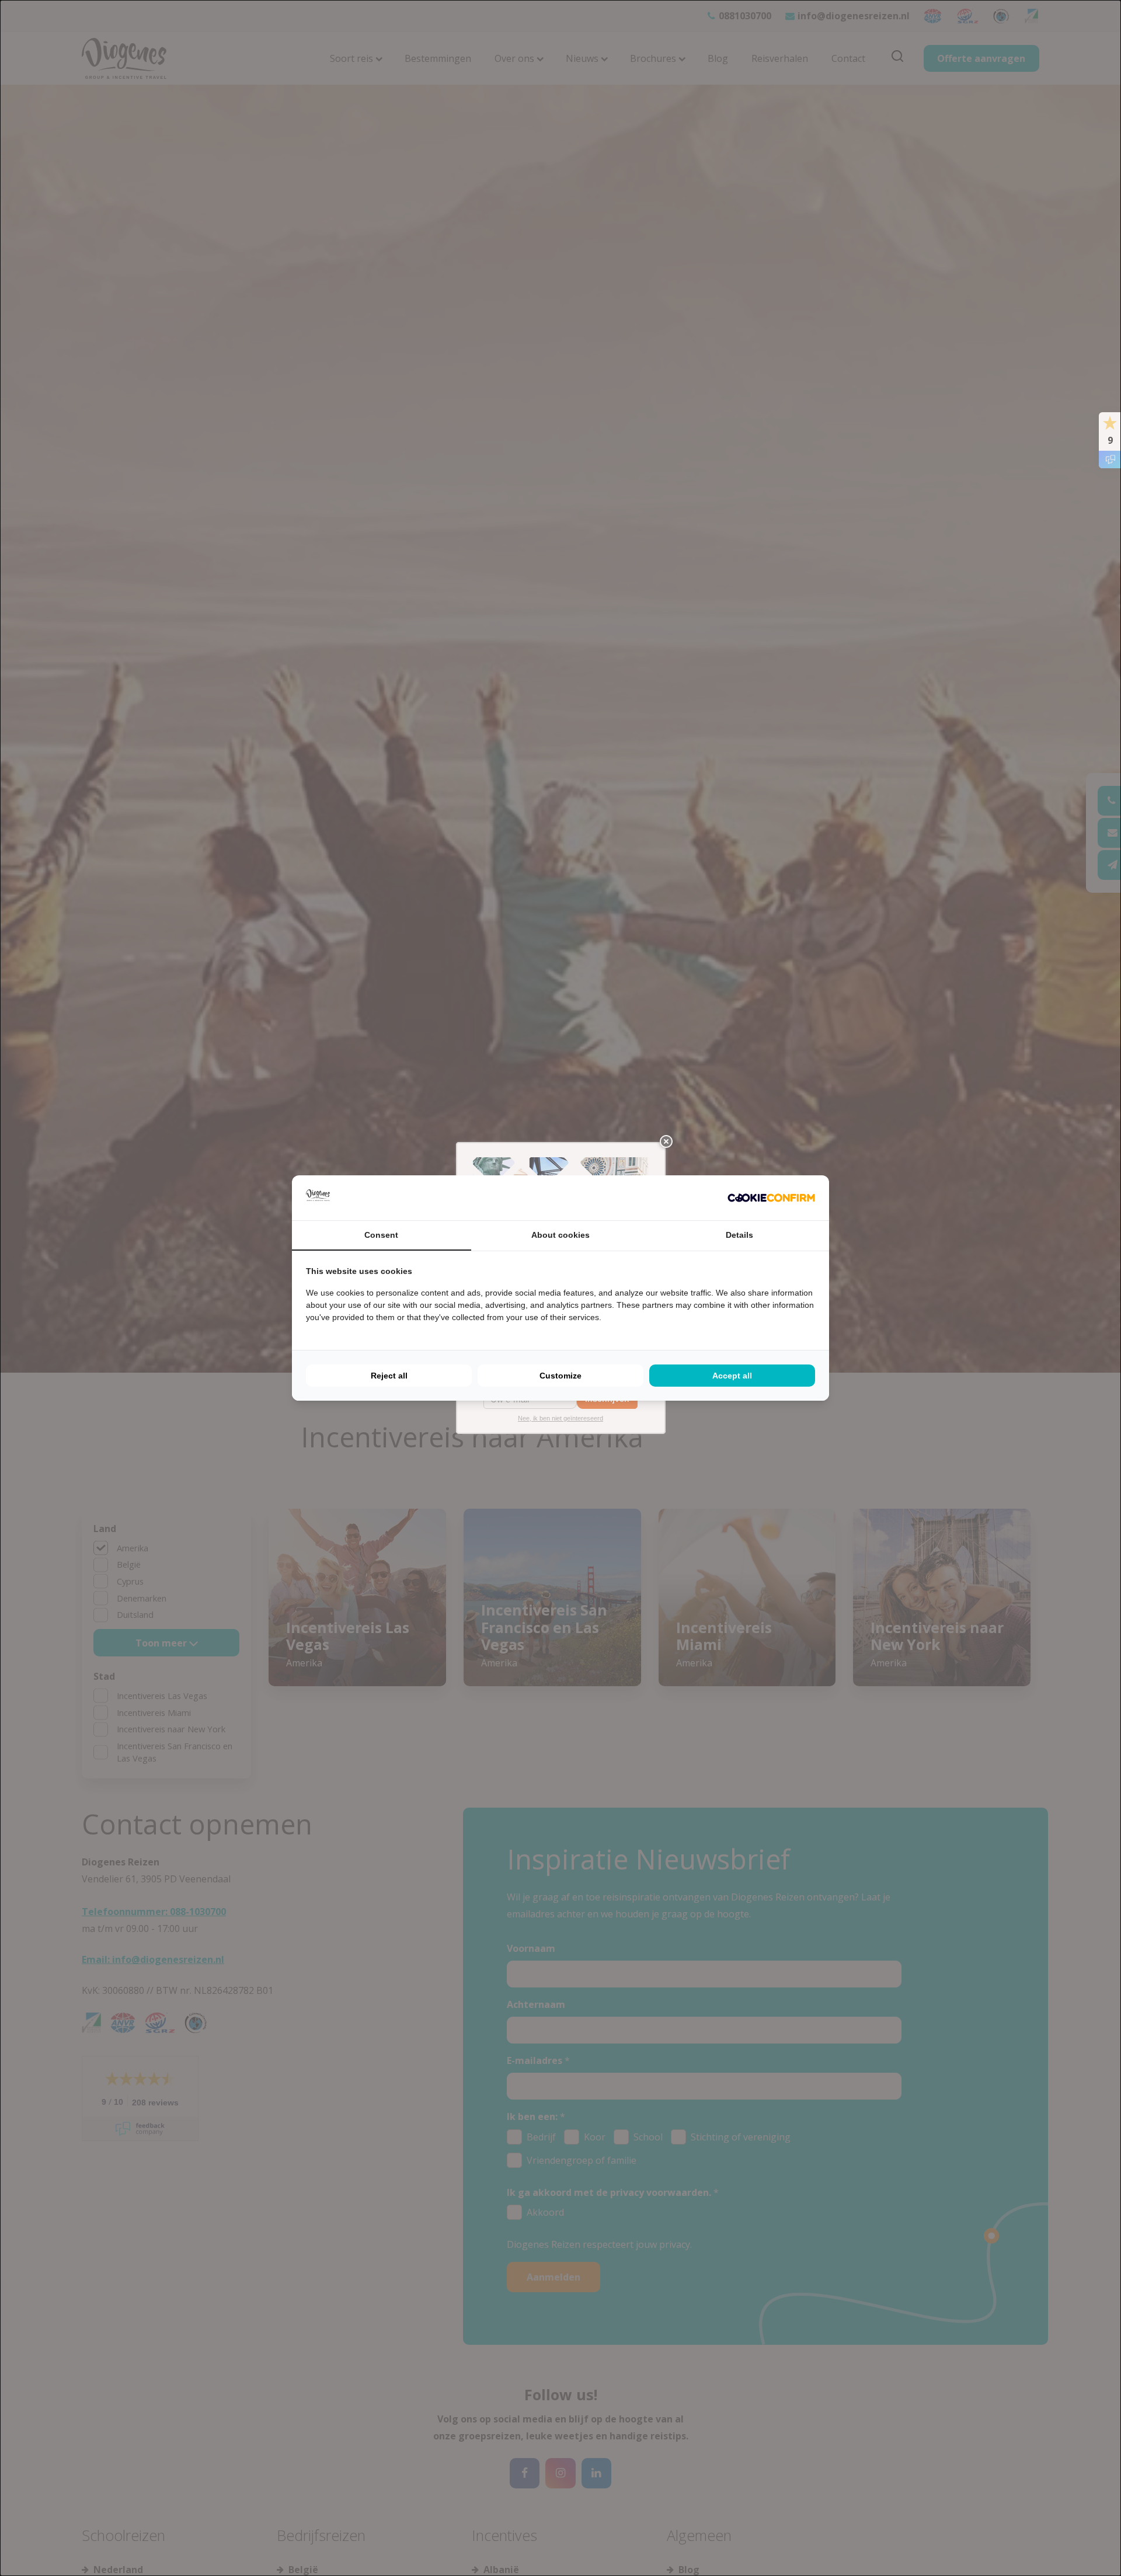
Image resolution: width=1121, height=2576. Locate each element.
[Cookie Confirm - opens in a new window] (771, 1198)
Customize (560, 1376)
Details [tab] (739, 1235)
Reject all (389, 1376)
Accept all (732, 1376)
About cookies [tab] (560, 1235)
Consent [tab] (381, 1235)
